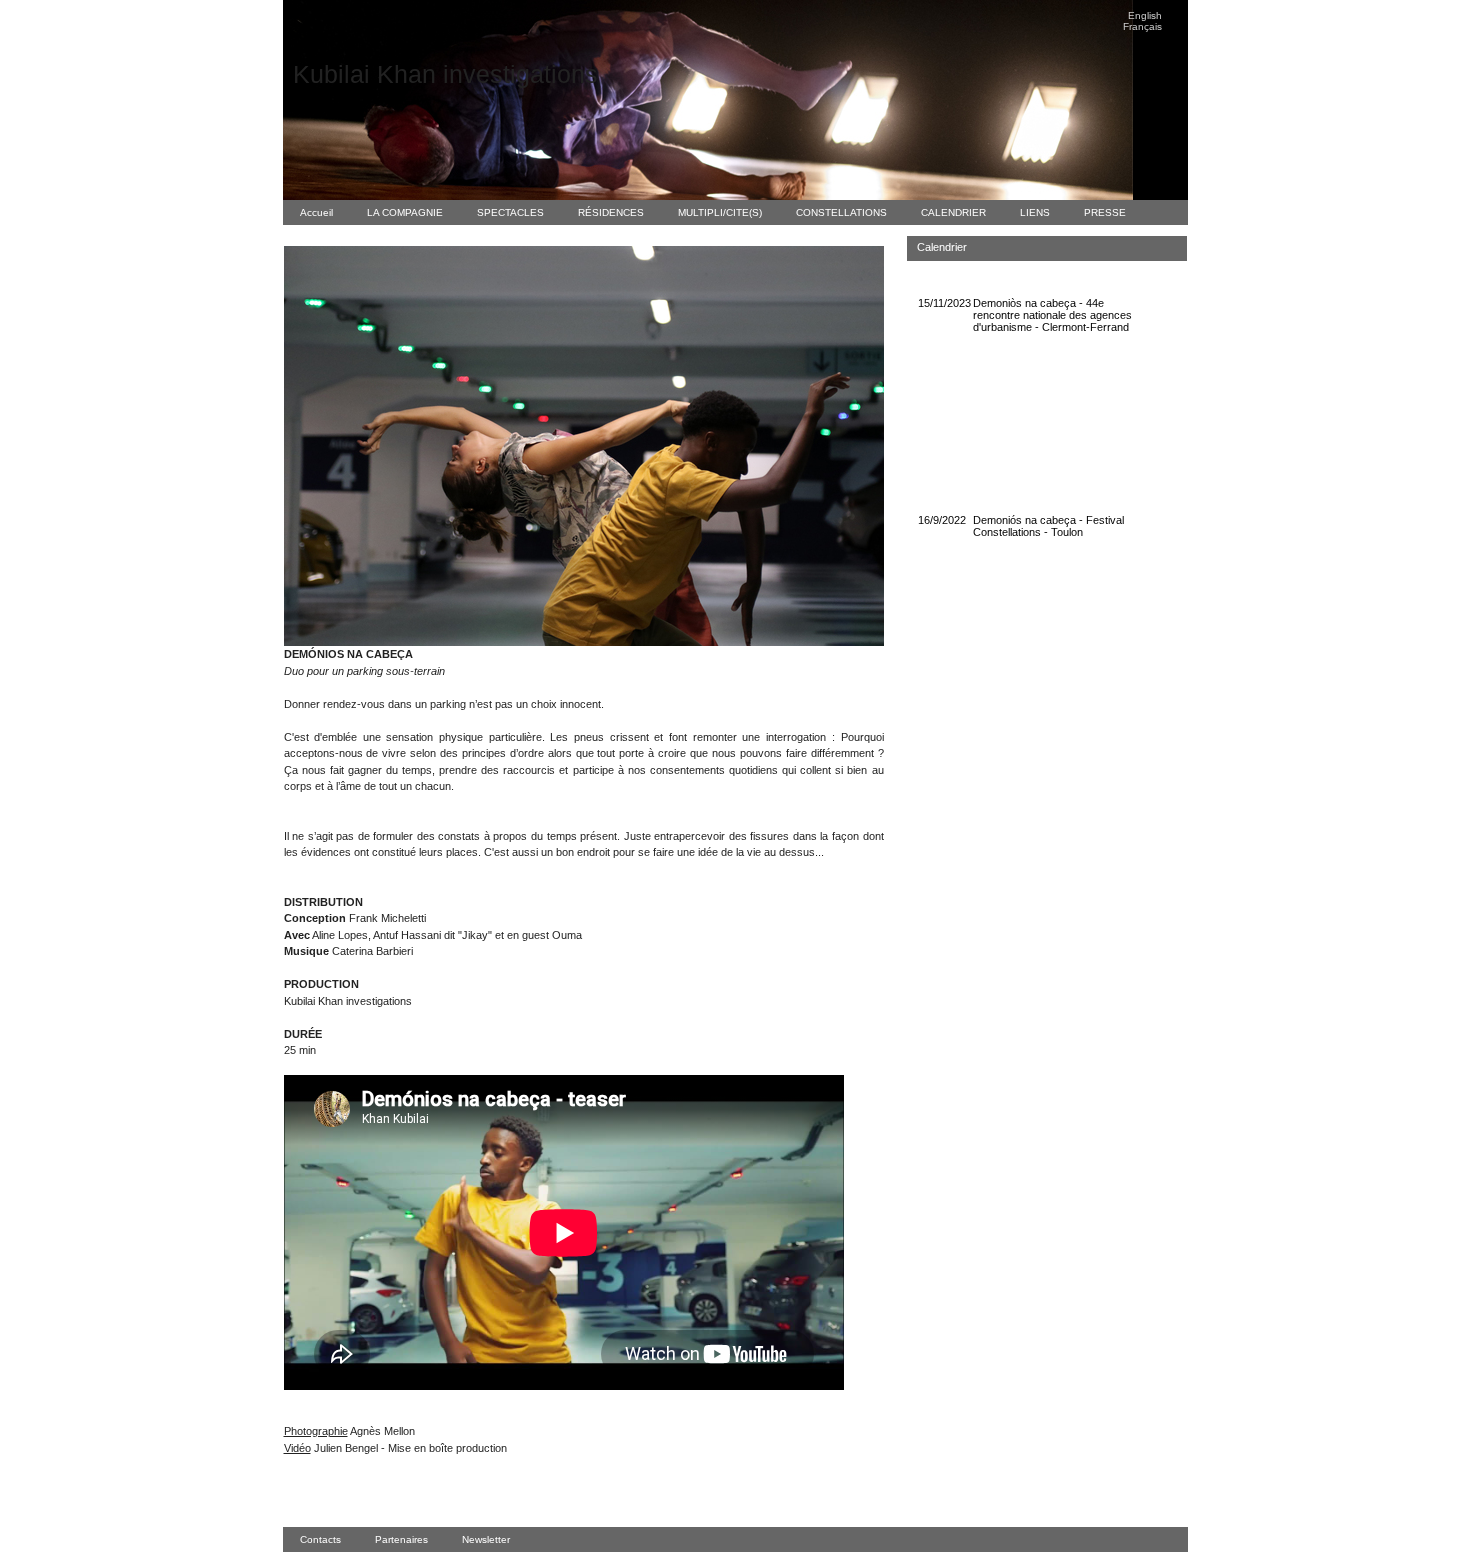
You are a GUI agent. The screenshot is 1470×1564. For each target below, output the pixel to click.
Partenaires (401, 1539)
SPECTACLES (510, 212)
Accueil (316, 212)
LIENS (1035, 212)
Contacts (320, 1539)
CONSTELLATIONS (841, 212)
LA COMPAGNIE (405, 212)
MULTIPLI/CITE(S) (720, 212)
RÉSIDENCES (611, 212)
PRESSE (1105, 212)
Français (1142, 26)
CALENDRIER (953, 212)
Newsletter (486, 1539)
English (1145, 15)
